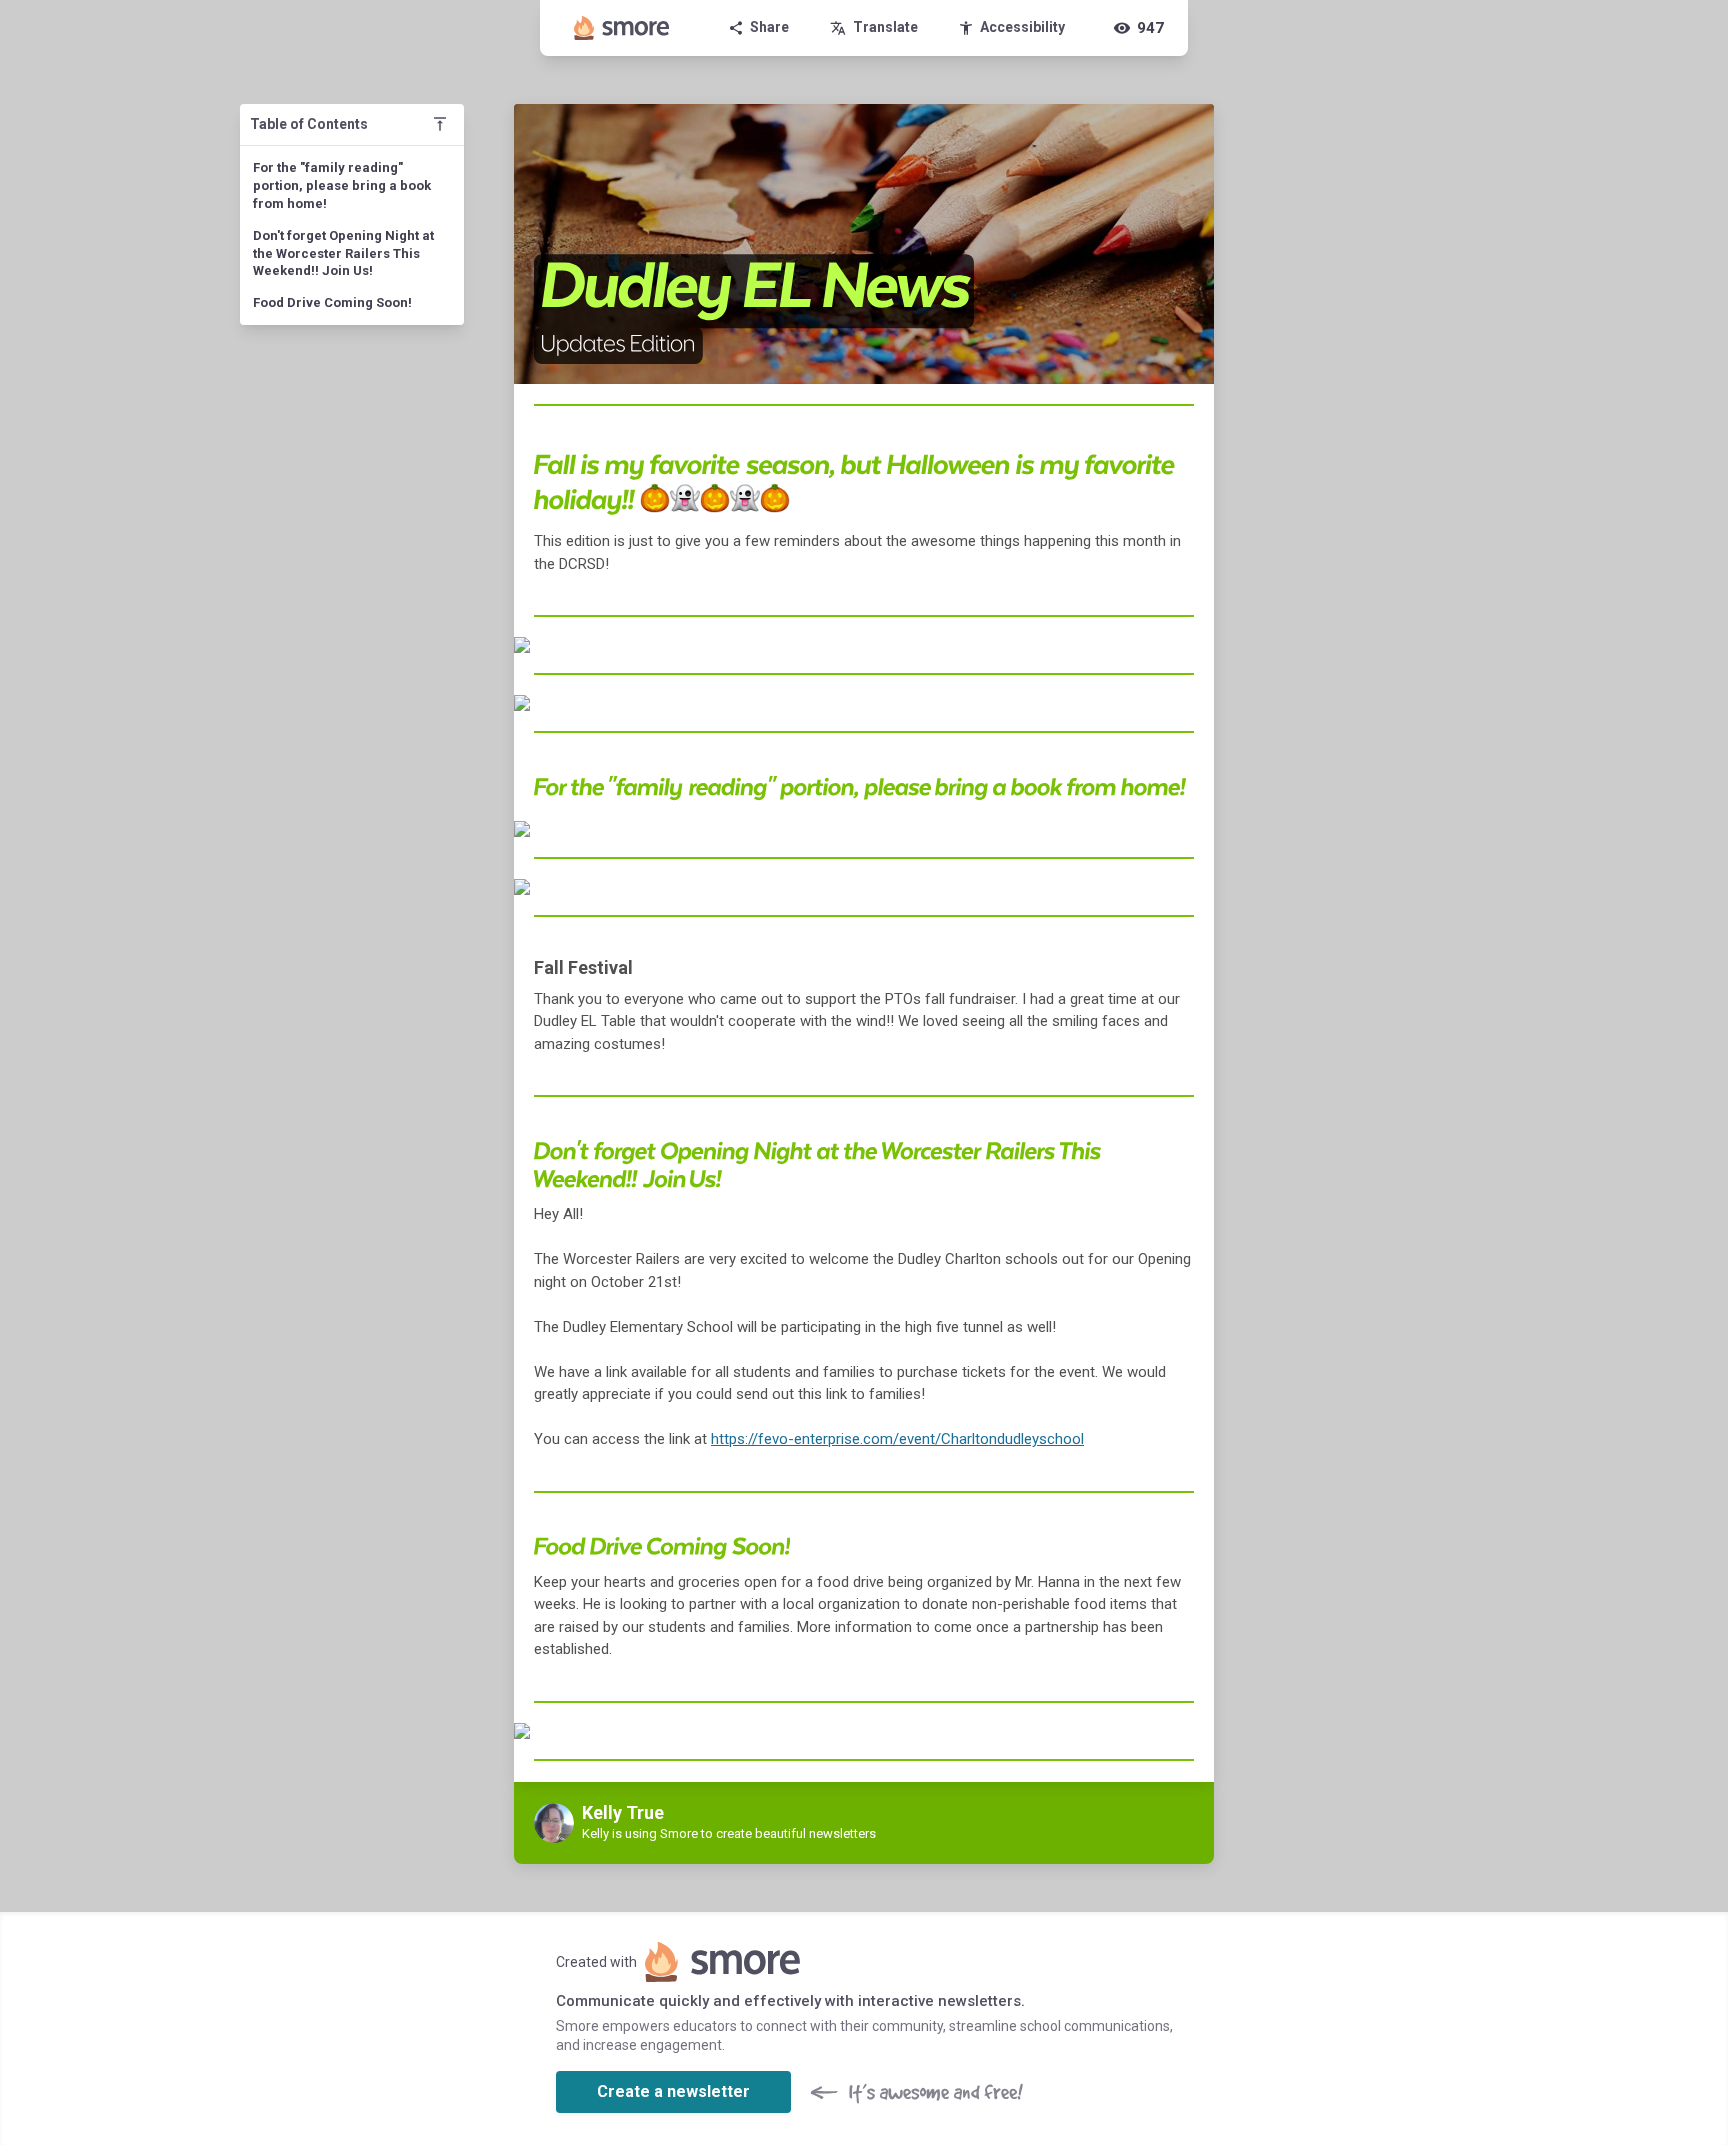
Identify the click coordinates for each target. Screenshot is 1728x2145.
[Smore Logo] (622, 28)
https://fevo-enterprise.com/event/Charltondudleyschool (897, 1439)
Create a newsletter (673, 2091)
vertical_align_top (440, 124)
